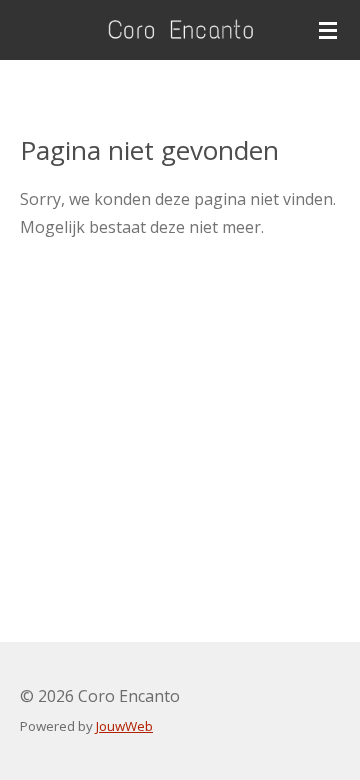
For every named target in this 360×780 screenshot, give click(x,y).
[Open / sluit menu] (328, 30)
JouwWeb (124, 726)
